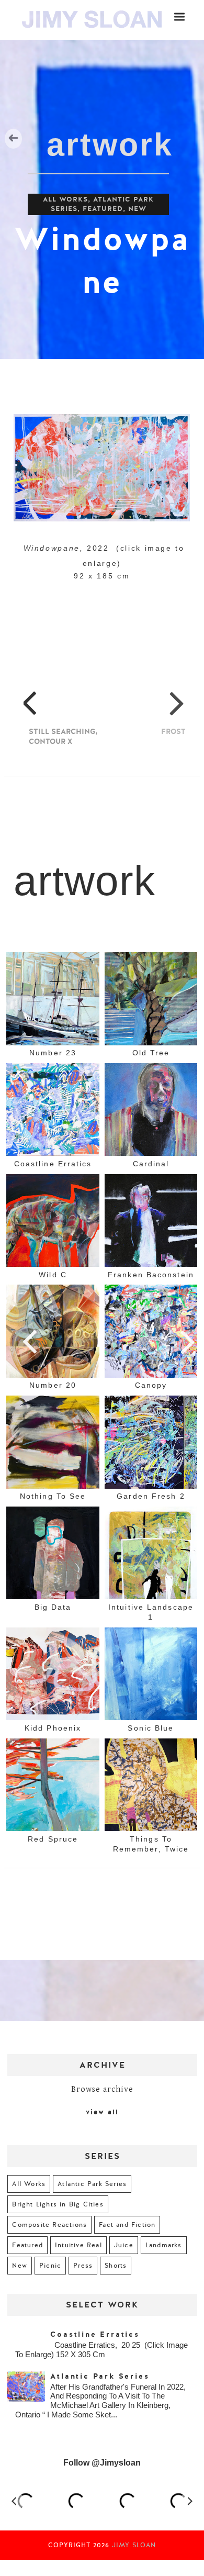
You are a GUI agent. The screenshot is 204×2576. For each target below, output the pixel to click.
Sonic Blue (151, 1727)
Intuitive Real (78, 2245)
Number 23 (53, 1053)
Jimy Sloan (134, 2545)
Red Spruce (53, 1838)
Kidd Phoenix (53, 1727)
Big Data (53, 1607)
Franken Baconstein (151, 1274)
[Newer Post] (32, 1341)
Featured (103, 209)
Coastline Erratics (53, 1163)
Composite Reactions (49, 2225)
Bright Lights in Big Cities (58, 2204)
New (137, 209)
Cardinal (151, 1163)
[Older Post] (189, 1341)
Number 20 (53, 1385)
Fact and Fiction (127, 2225)
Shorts (116, 2266)
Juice (124, 2245)
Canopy (151, 1385)
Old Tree (151, 1053)
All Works (65, 199)
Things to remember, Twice (151, 1843)
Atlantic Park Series (92, 2184)
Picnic (50, 2266)
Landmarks (164, 2245)
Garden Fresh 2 (151, 1496)
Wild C (53, 1274)
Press (83, 2266)
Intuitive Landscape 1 (151, 1612)
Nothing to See (53, 1496)
